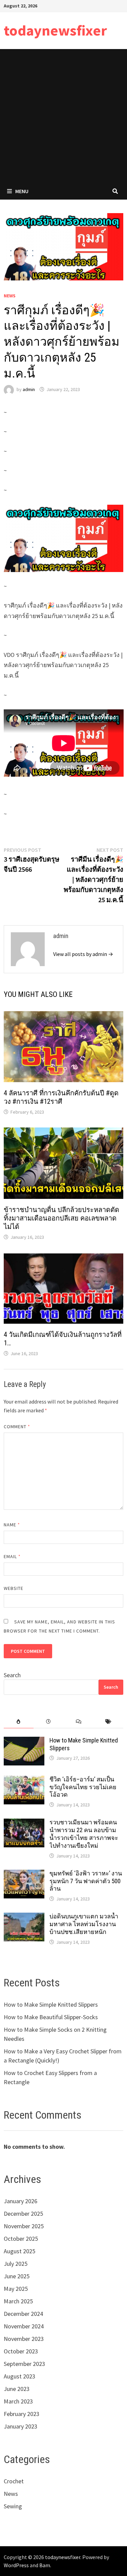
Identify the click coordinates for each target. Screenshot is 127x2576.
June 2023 (17, 2389)
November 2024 (24, 2326)
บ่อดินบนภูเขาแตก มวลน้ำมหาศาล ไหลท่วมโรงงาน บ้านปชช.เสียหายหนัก (84, 1924)
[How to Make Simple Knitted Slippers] (24, 1741)
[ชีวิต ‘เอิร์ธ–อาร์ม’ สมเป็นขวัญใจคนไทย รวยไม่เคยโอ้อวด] (24, 1780)
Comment (17, 1427)
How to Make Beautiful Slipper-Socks (51, 2017)
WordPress (16, 2565)
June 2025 (17, 2276)
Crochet (14, 2481)
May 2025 (16, 2289)
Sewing (13, 2506)
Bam (45, 2565)
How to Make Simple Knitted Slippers (51, 2004)
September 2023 (24, 2364)
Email (12, 1556)
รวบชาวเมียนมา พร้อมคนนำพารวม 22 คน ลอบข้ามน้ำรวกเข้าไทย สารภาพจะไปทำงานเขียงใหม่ (84, 1834)
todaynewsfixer (55, 30)
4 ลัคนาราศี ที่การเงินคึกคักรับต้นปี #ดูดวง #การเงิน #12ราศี (61, 1097)
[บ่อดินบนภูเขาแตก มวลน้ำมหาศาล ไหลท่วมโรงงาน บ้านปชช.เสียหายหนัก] (24, 1917)
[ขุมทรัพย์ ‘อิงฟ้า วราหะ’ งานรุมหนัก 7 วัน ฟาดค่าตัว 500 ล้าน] (24, 1874)
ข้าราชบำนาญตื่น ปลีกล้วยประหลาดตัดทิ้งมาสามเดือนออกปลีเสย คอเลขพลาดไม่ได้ (61, 1218)
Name (12, 1525)
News (10, 296)
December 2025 (23, 2214)
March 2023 (18, 2401)
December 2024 (23, 2314)
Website (14, 1588)
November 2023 (24, 2339)
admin (29, 389)
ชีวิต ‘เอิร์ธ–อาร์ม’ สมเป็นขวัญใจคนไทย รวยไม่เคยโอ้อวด (83, 1787)
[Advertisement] (63, 116)
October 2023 (21, 2351)
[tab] (19, 1722)
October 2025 (21, 2239)
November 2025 (24, 2226)
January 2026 (20, 2201)
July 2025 (16, 2264)
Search (12, 1675)
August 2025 (19, 2251)
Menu (22, 191)
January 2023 (20, 2426)
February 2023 (22, 2414)
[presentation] (19, 1722)
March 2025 (18, 2301)
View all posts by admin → (83, 954)
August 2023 (19, 2376)
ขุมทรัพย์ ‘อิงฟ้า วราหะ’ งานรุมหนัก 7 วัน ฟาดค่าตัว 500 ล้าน (86, 1881)
